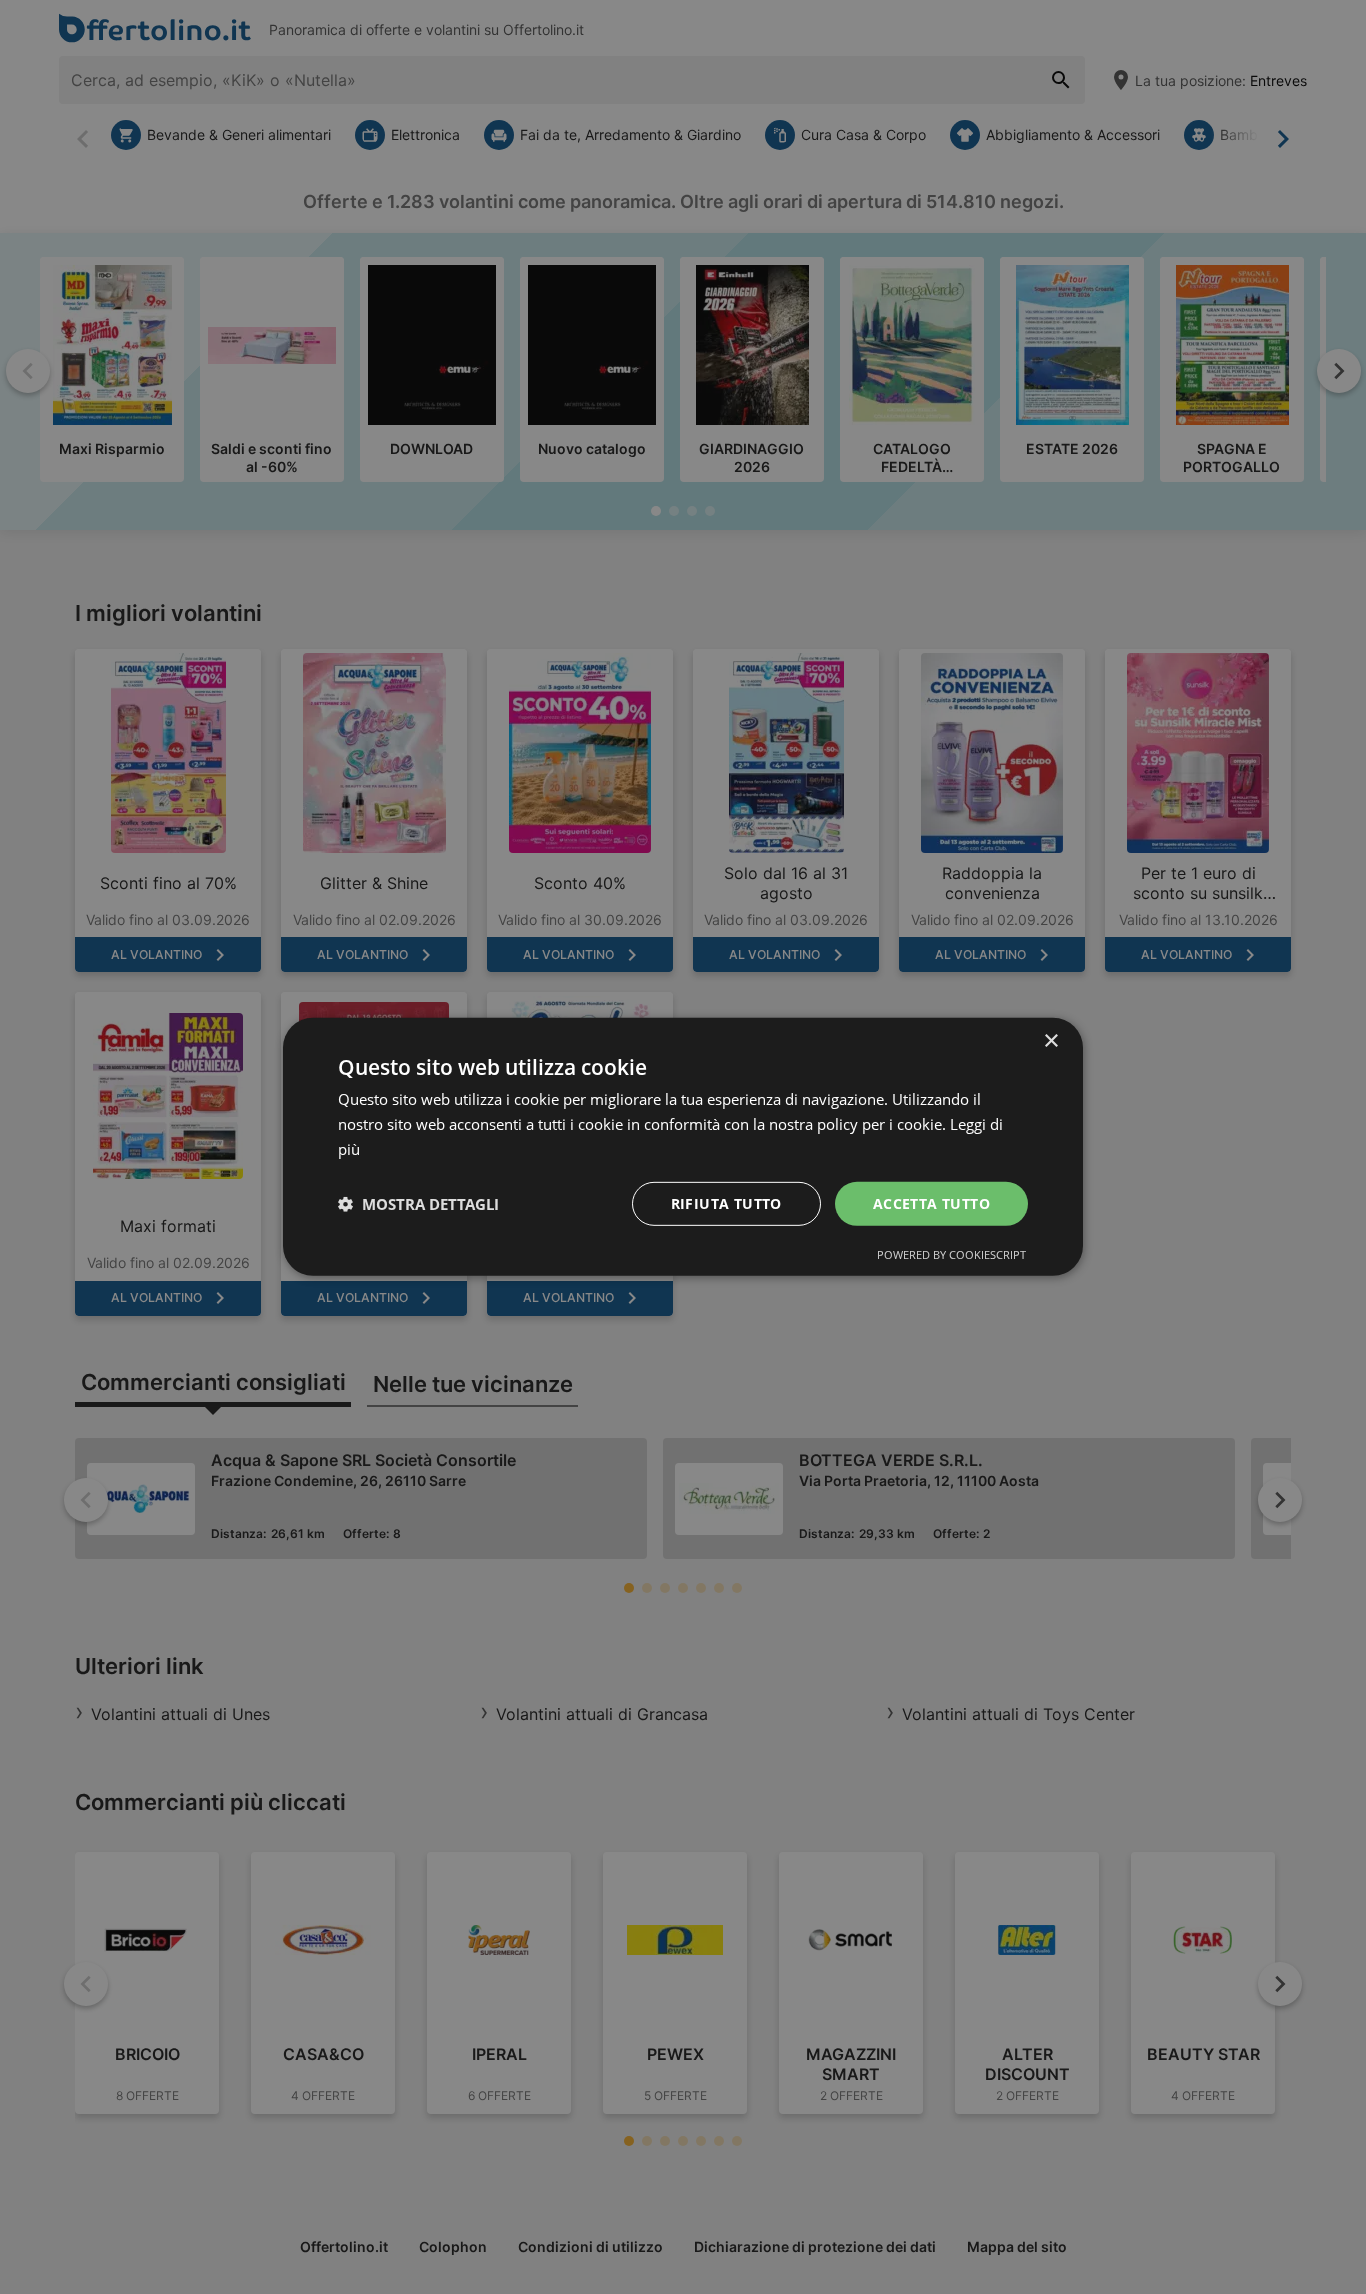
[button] (418, 1204)
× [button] (1050, 1041)
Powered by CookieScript (951, 1254)
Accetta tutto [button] (931, 1202)
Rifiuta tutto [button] (726, 1202)
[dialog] (683, 1147)
